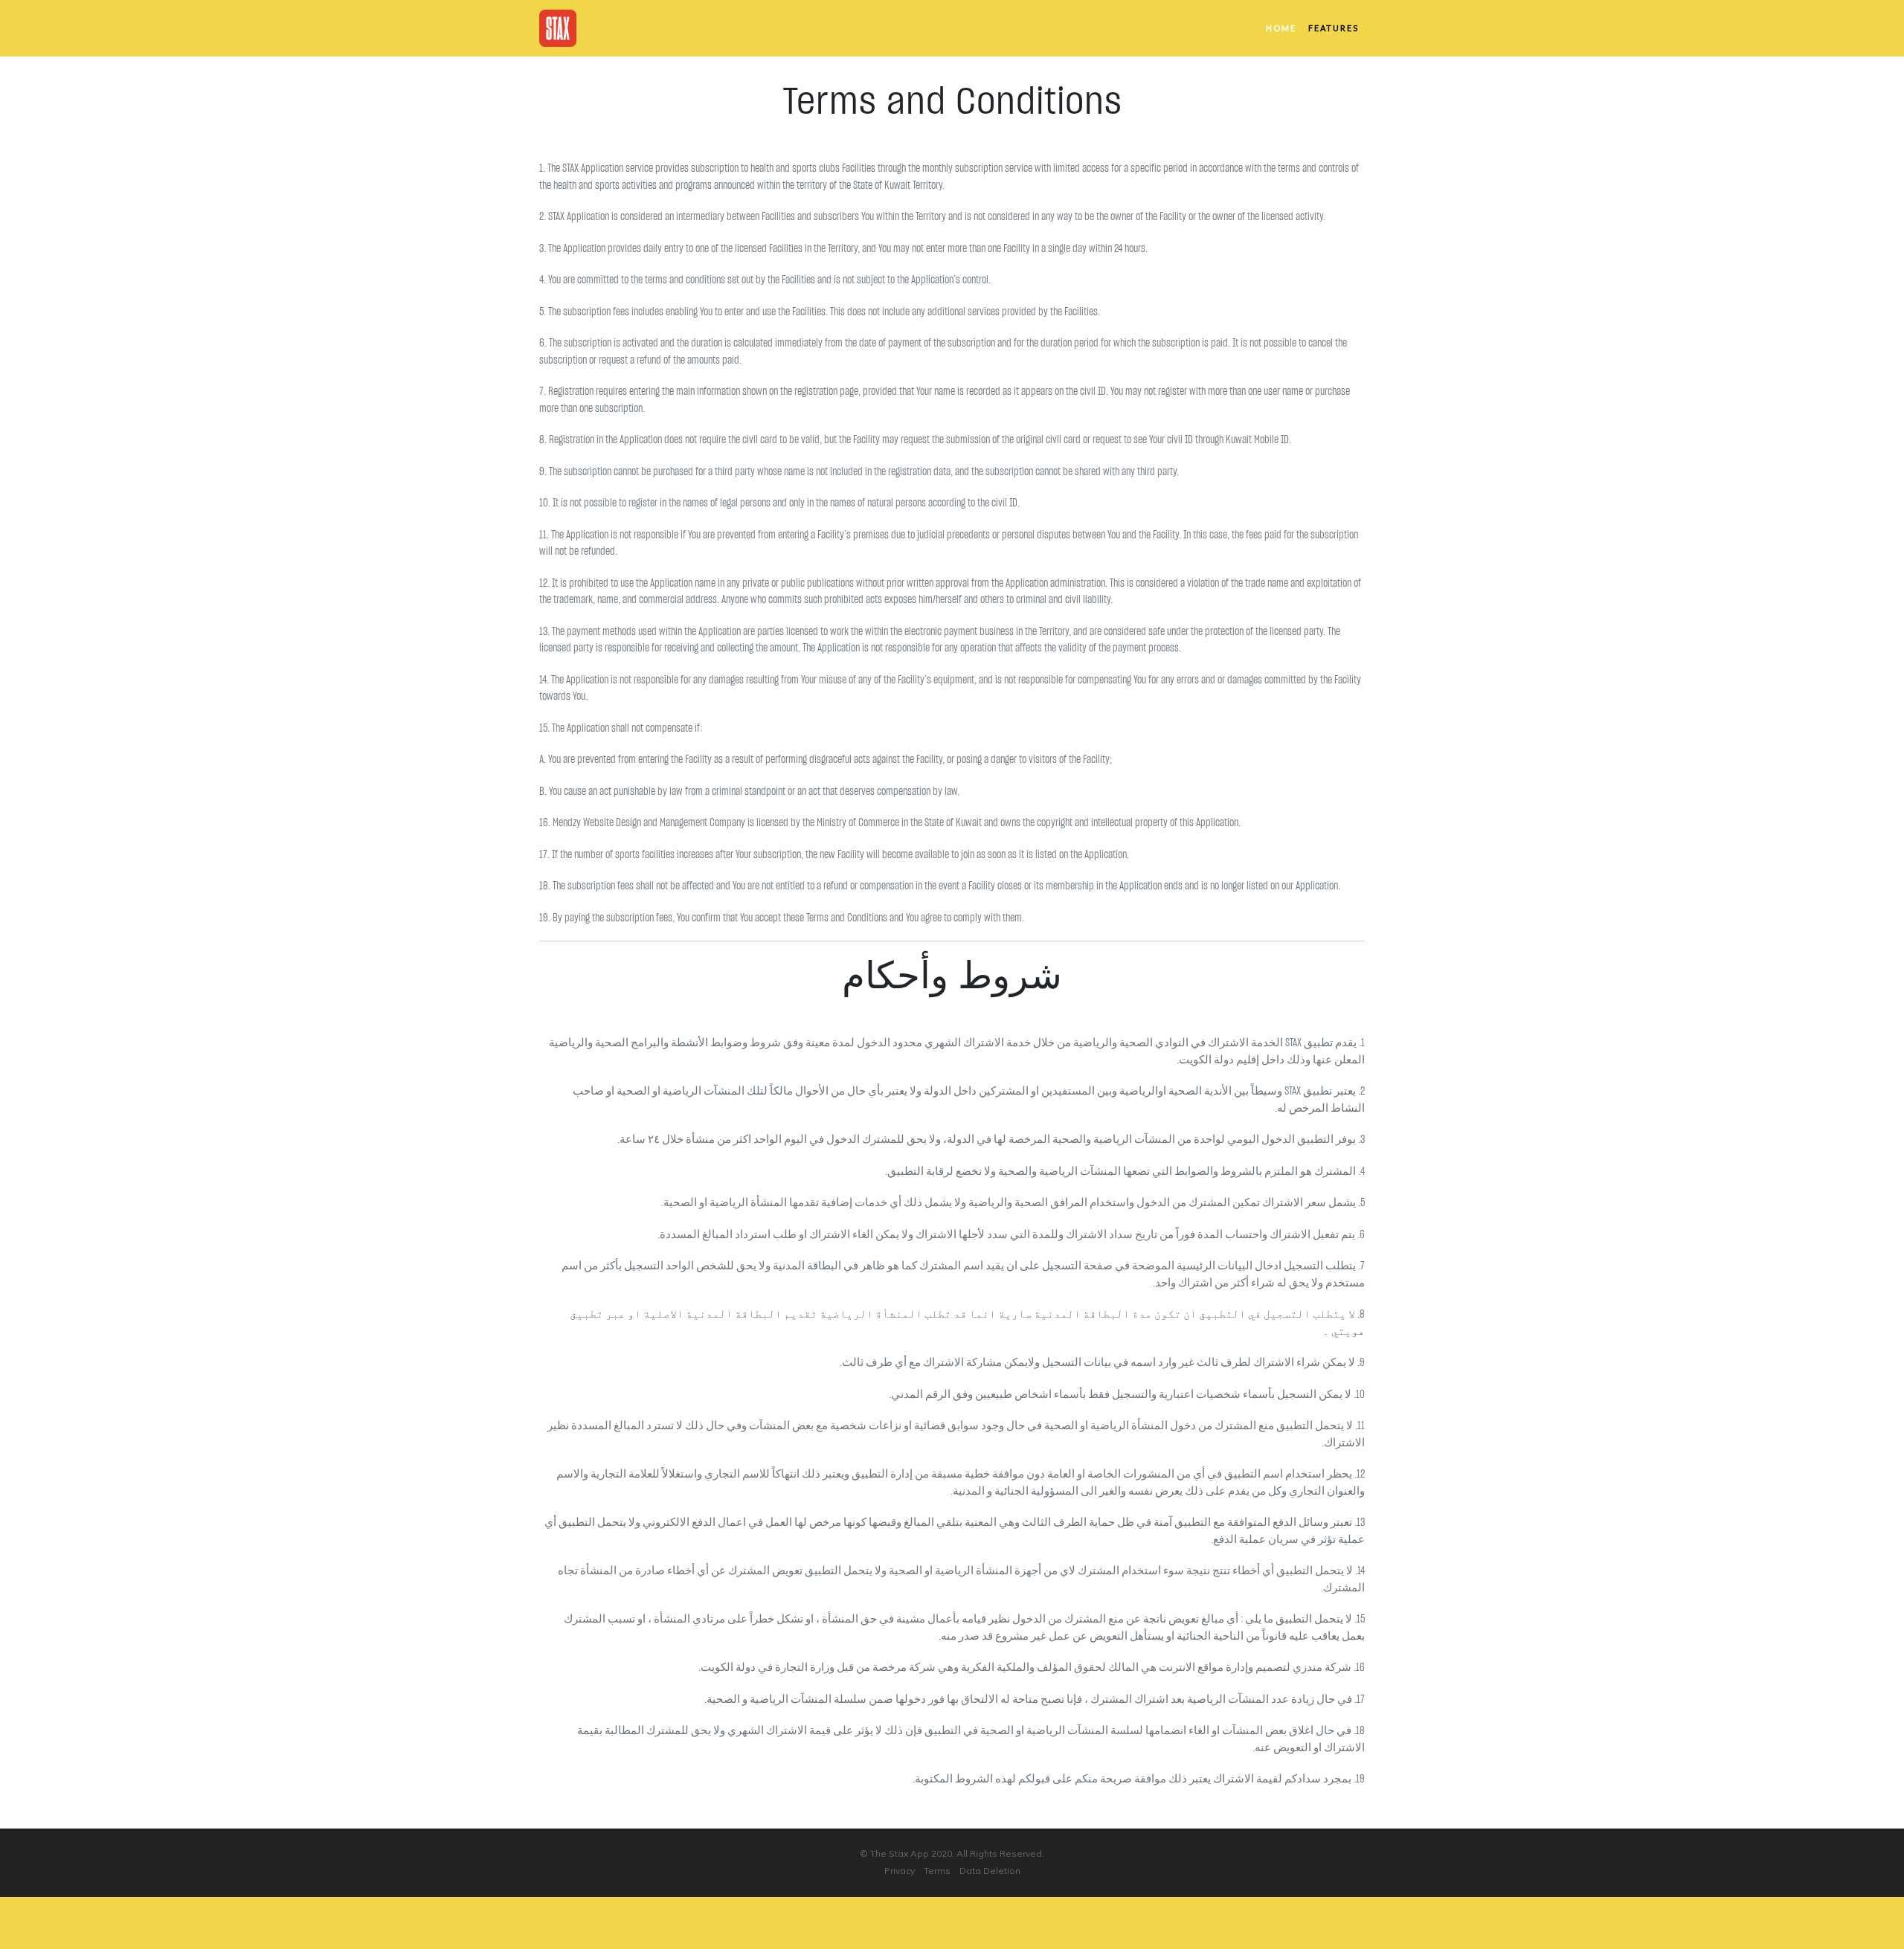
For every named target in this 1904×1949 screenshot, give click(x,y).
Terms (937, 1871)
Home (1281, 28)
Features (1334, 28)
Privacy (900, 1871)
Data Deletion (990, 1871)
